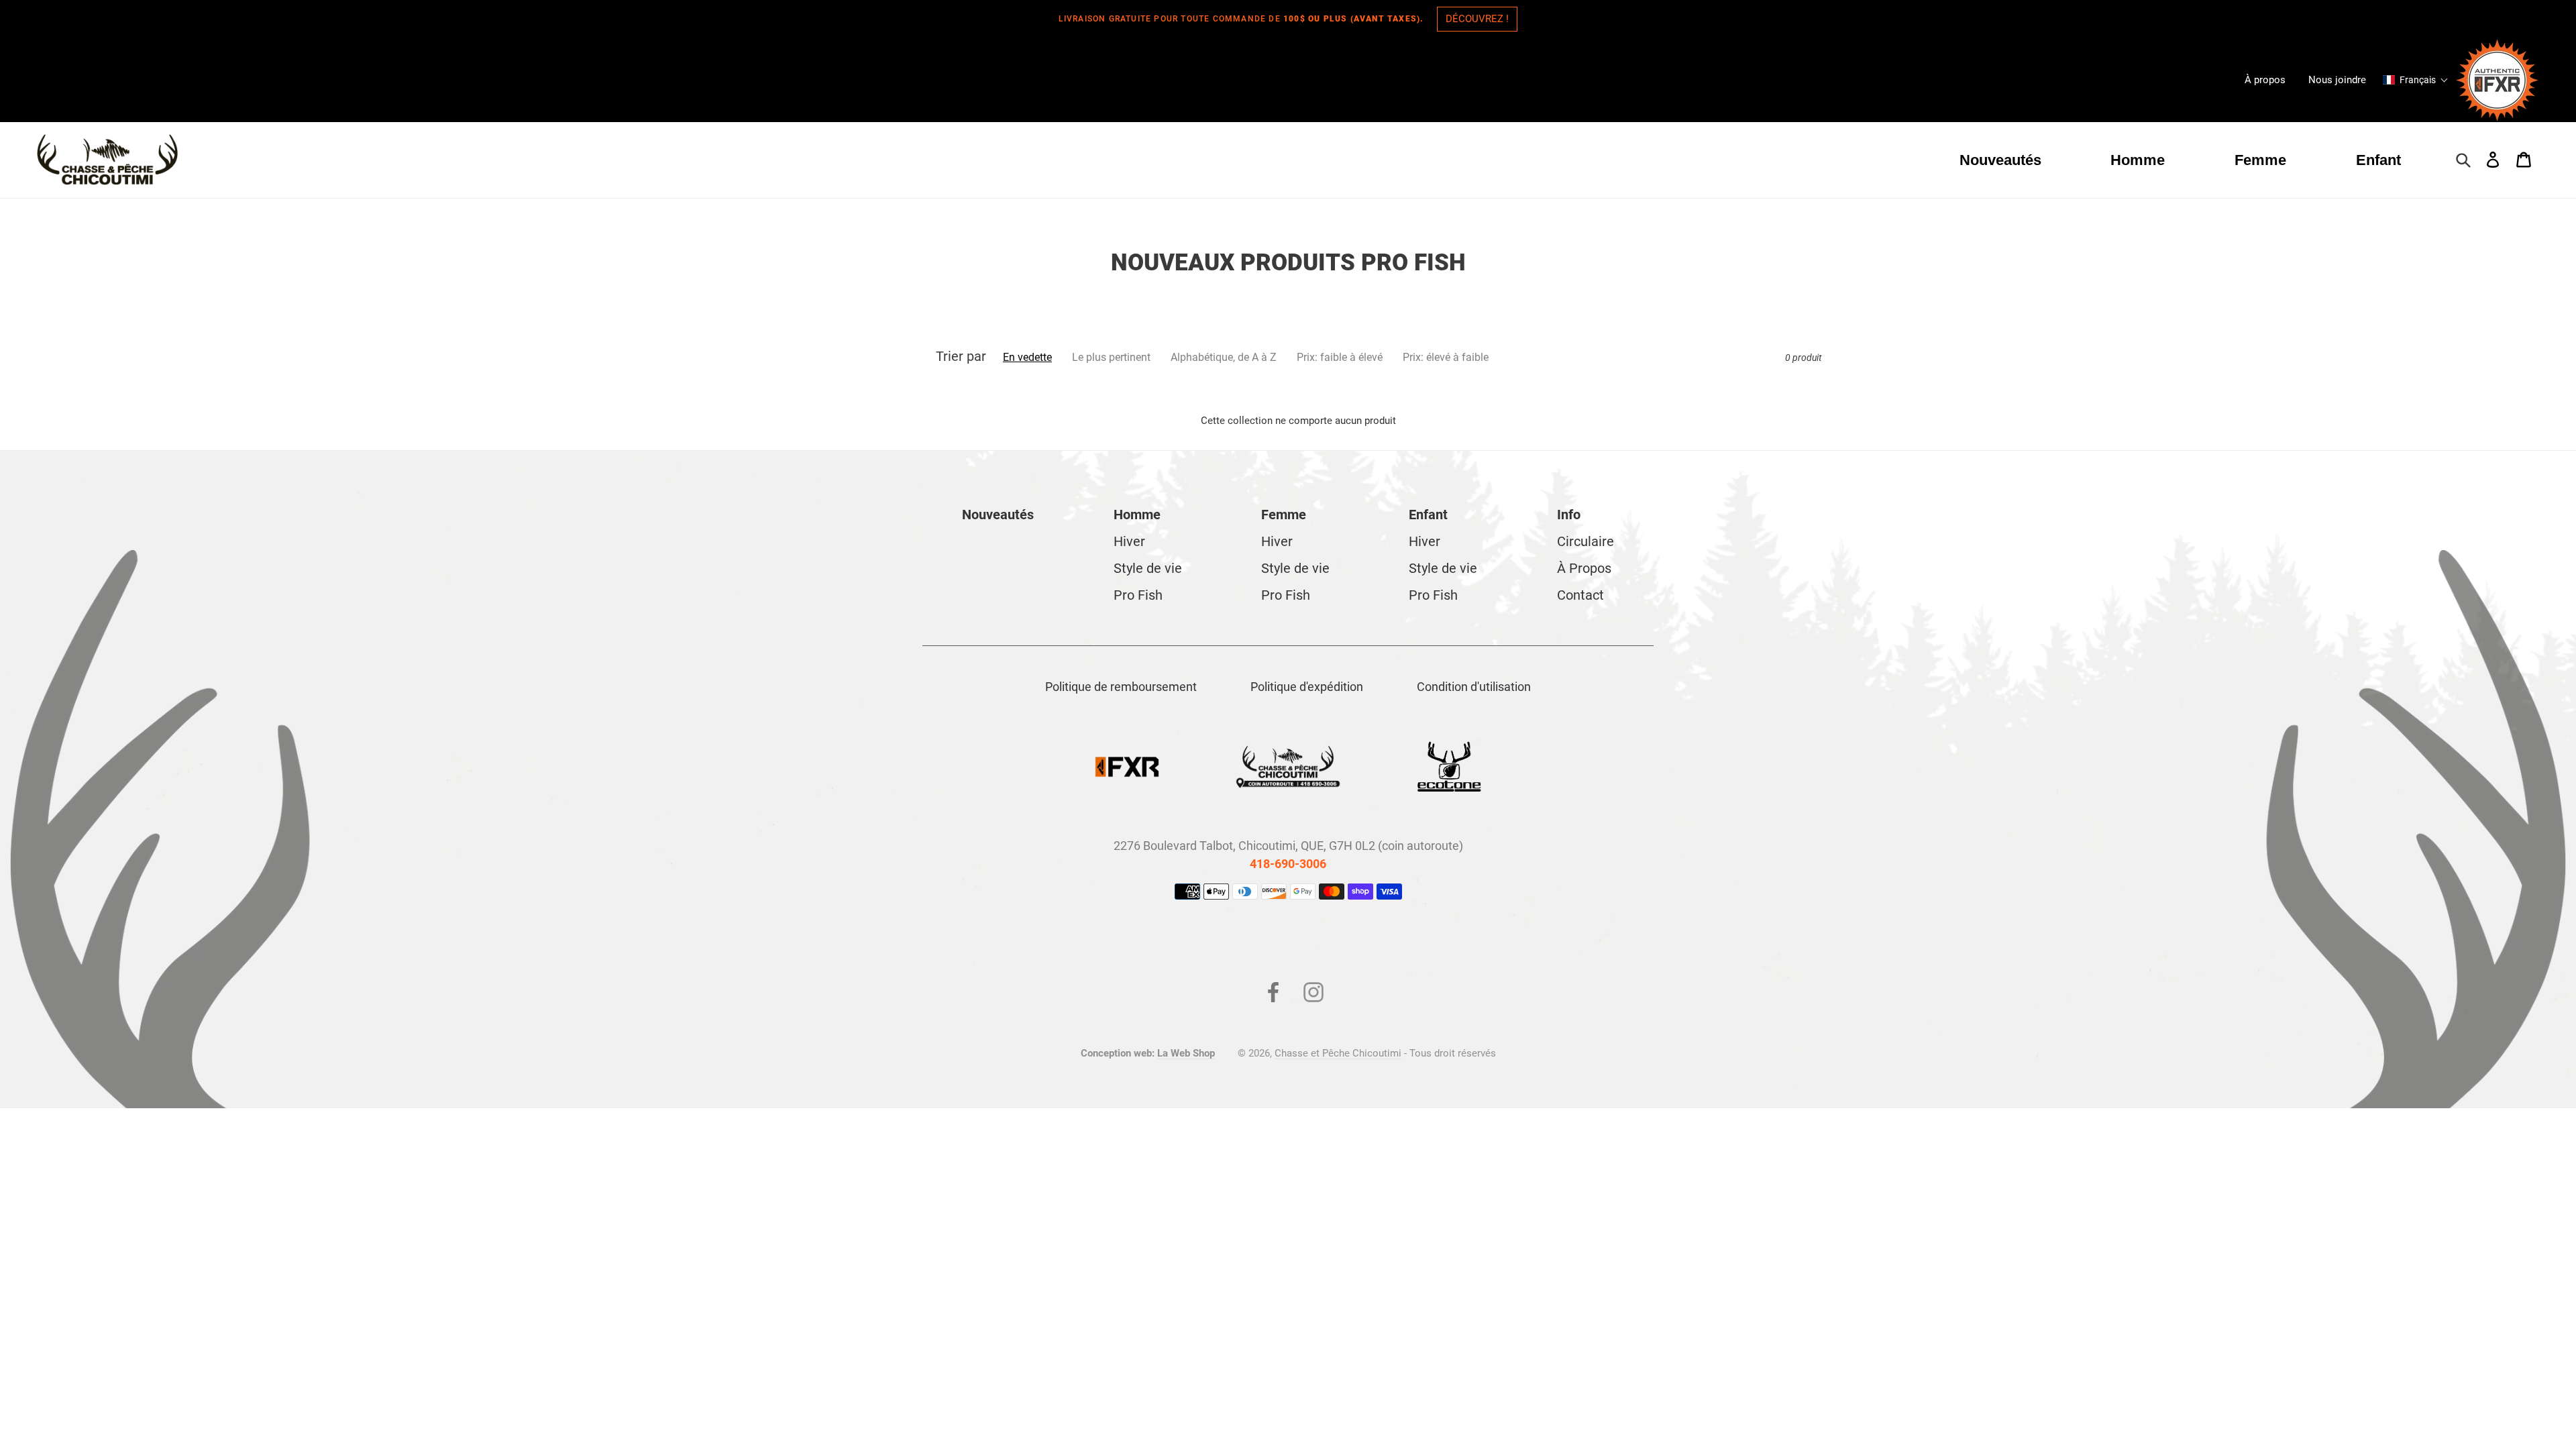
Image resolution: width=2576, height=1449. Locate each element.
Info (1569, 515)
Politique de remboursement (1121, 687)
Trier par (961, 356)
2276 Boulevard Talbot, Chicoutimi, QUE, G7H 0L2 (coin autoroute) (1288, 846)
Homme (1137, 515)
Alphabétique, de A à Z (1224, 357)
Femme (1284, 515)
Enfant (1428, 515)
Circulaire (1586, 541)
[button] (2416, 80)
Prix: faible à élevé (1340, 357)
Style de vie (1148, 568)
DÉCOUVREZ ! (1477, 19)
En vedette (1027, 357)
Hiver (1129, 541)
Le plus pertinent (1111, 357)
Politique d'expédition (1307, 687)
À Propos (1584, 568)
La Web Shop (1186, 1053)
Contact (1580, 595)
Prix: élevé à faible (1446, 357)
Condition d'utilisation (1474, 687)
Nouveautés (998, 515)
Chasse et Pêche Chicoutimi (1338, 1053)
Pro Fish (1138, 595)
